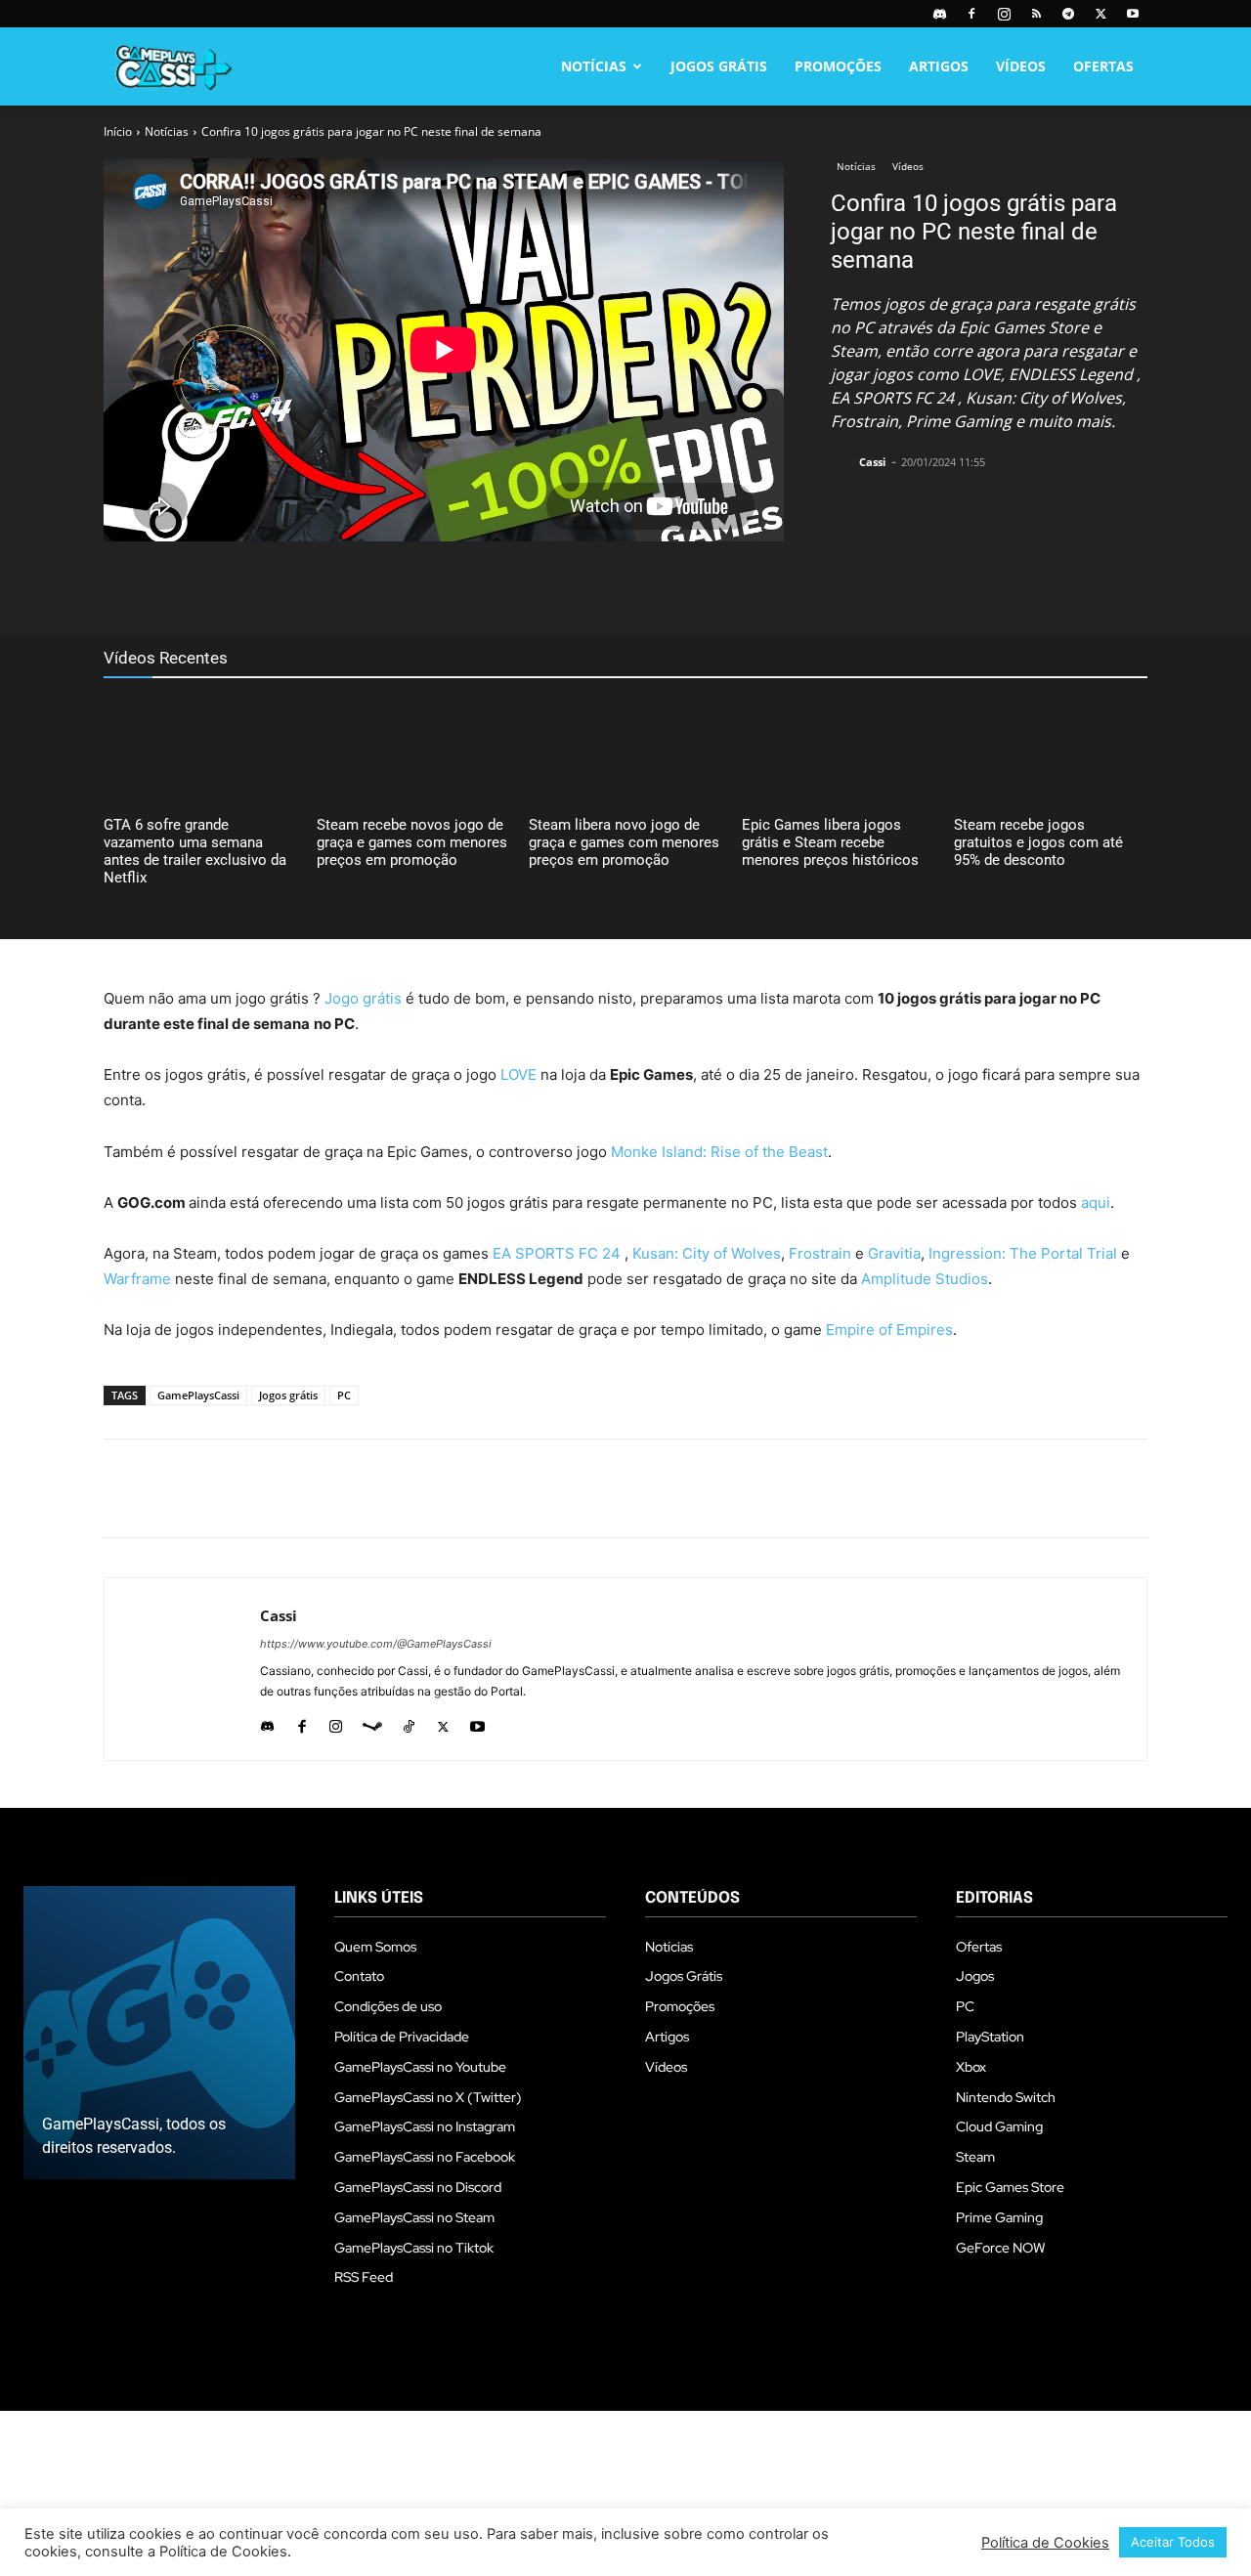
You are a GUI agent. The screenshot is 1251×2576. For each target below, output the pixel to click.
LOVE (518, 1074)
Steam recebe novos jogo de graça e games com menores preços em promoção (412, 842)
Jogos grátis (288, 1395)
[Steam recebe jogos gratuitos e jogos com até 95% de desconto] (1051, 751)
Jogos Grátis (719, 66)
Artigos (939, 66)
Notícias (594, 66)
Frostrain (820, 1253)
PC (344, 1395)
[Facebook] (971, 14)
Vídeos (1021, 66)
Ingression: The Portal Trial (1023, 1253)
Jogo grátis (363, 998)
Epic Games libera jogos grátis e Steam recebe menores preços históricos (830, 842)
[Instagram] (1004, 14)
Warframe (137, 1279)
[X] (1100, 14)
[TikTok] (409, 1722)
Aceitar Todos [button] (1173, 2542)
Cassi (872, 462)
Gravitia (894, 1253)
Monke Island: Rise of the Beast (719, 1152)
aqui (1096, 1202)
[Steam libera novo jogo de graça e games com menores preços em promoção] (625, 751)
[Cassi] (843, 462)
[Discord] (939, 14)
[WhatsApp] (489, 586)
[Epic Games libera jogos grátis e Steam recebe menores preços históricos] (839, 751)
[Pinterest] (444, 586)
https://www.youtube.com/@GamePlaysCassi (376, 1644)
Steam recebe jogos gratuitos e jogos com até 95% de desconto (1038, 842)
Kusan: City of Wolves (707, 1253)
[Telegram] (1068, 14)
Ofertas (1103, 66)
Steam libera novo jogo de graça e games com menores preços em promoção (624, 842)
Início (118, 131)
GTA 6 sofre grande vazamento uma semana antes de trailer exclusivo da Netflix (195, 851)
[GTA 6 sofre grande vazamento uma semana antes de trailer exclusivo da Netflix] (200, 751)
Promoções (838, 66)
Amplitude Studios (925, 1279)
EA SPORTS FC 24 (557, 1253)
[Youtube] (1133, 14)
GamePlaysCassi (198, 1395)
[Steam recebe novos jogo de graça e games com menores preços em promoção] (413, 751)
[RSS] (1036, 14)
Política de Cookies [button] (1045, 2543)
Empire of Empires (889, 1330)
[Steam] (372, 1722)
